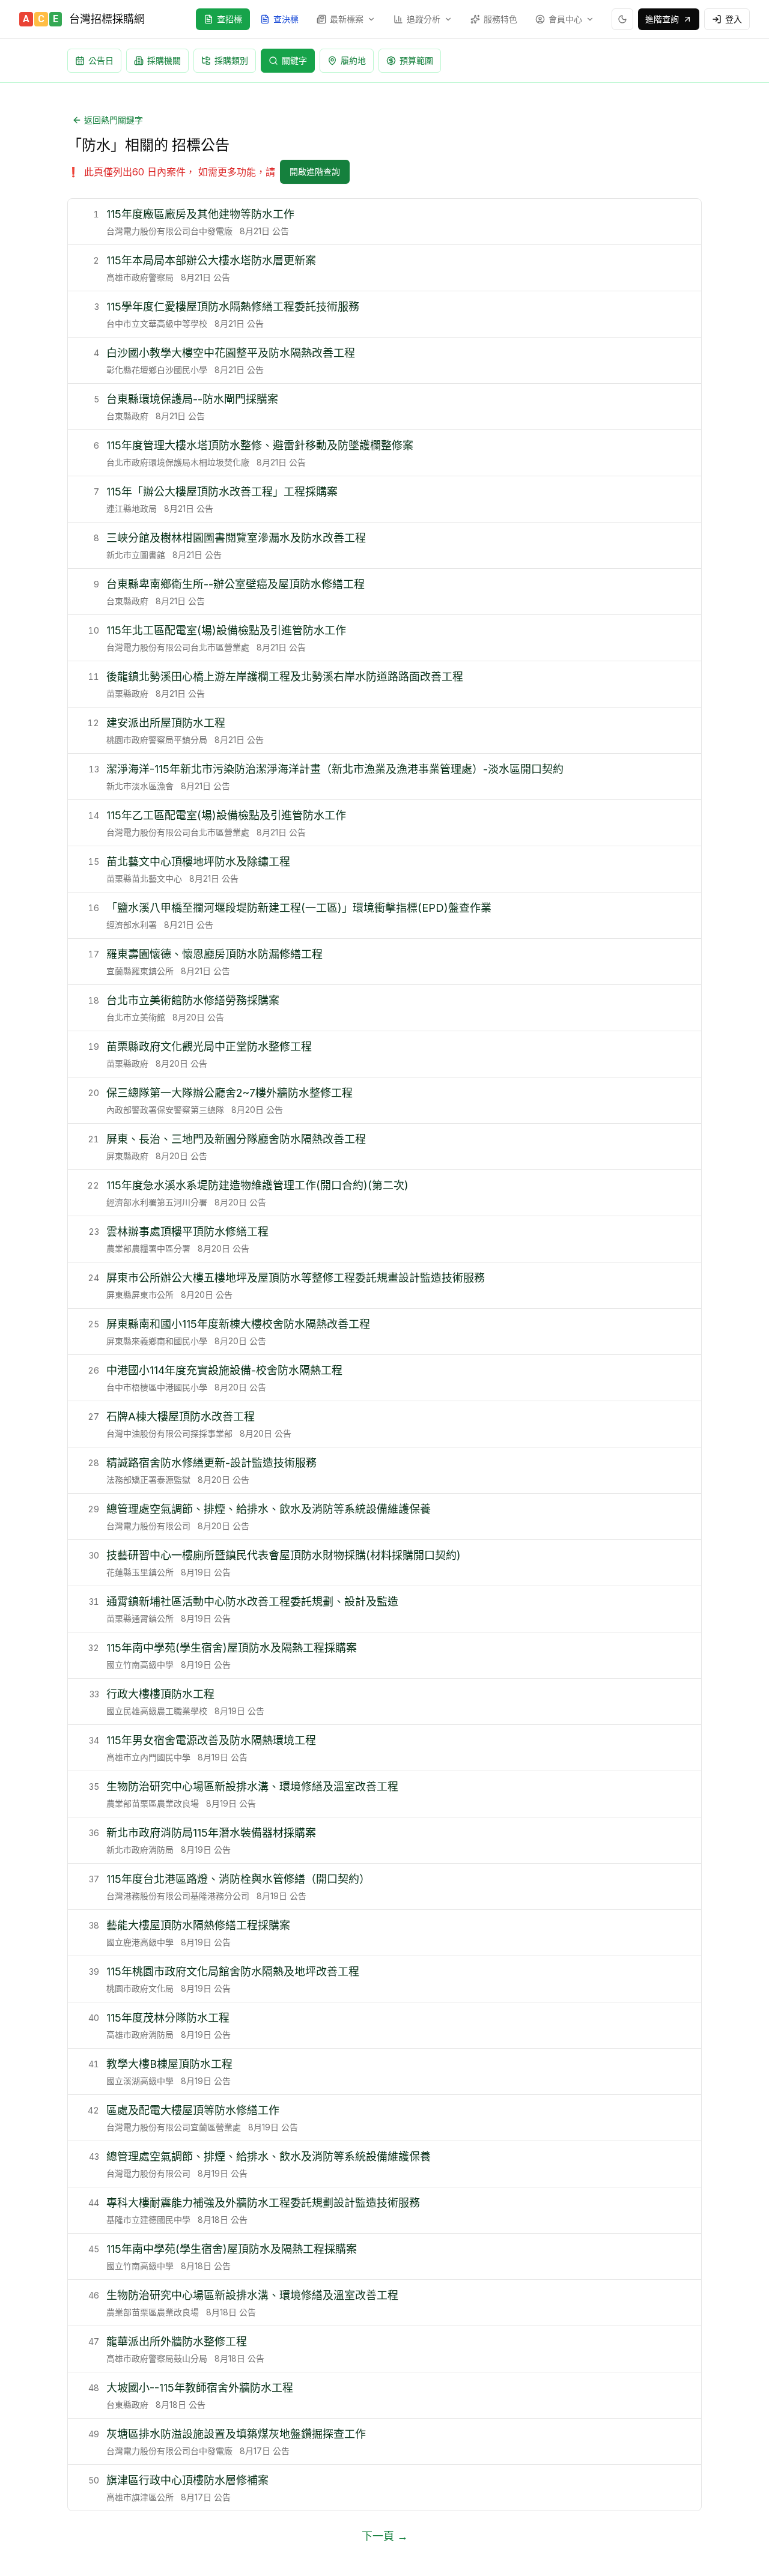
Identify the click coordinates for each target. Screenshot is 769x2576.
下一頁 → (385, 2536)
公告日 (101, 60)
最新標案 (347, 19)
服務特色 (500, 19)
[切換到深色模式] (622, 19)
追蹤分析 (424, 19)
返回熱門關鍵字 (114, 120)
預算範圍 (416, 60)
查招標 (229, 19)
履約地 (353, 60)
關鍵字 (294, 60)
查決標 (286, 19)
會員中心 (565, 19)
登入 (734, 19)
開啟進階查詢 (315, 171)
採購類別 (231, 60)
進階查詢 (662, 19)
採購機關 (164, 60)
